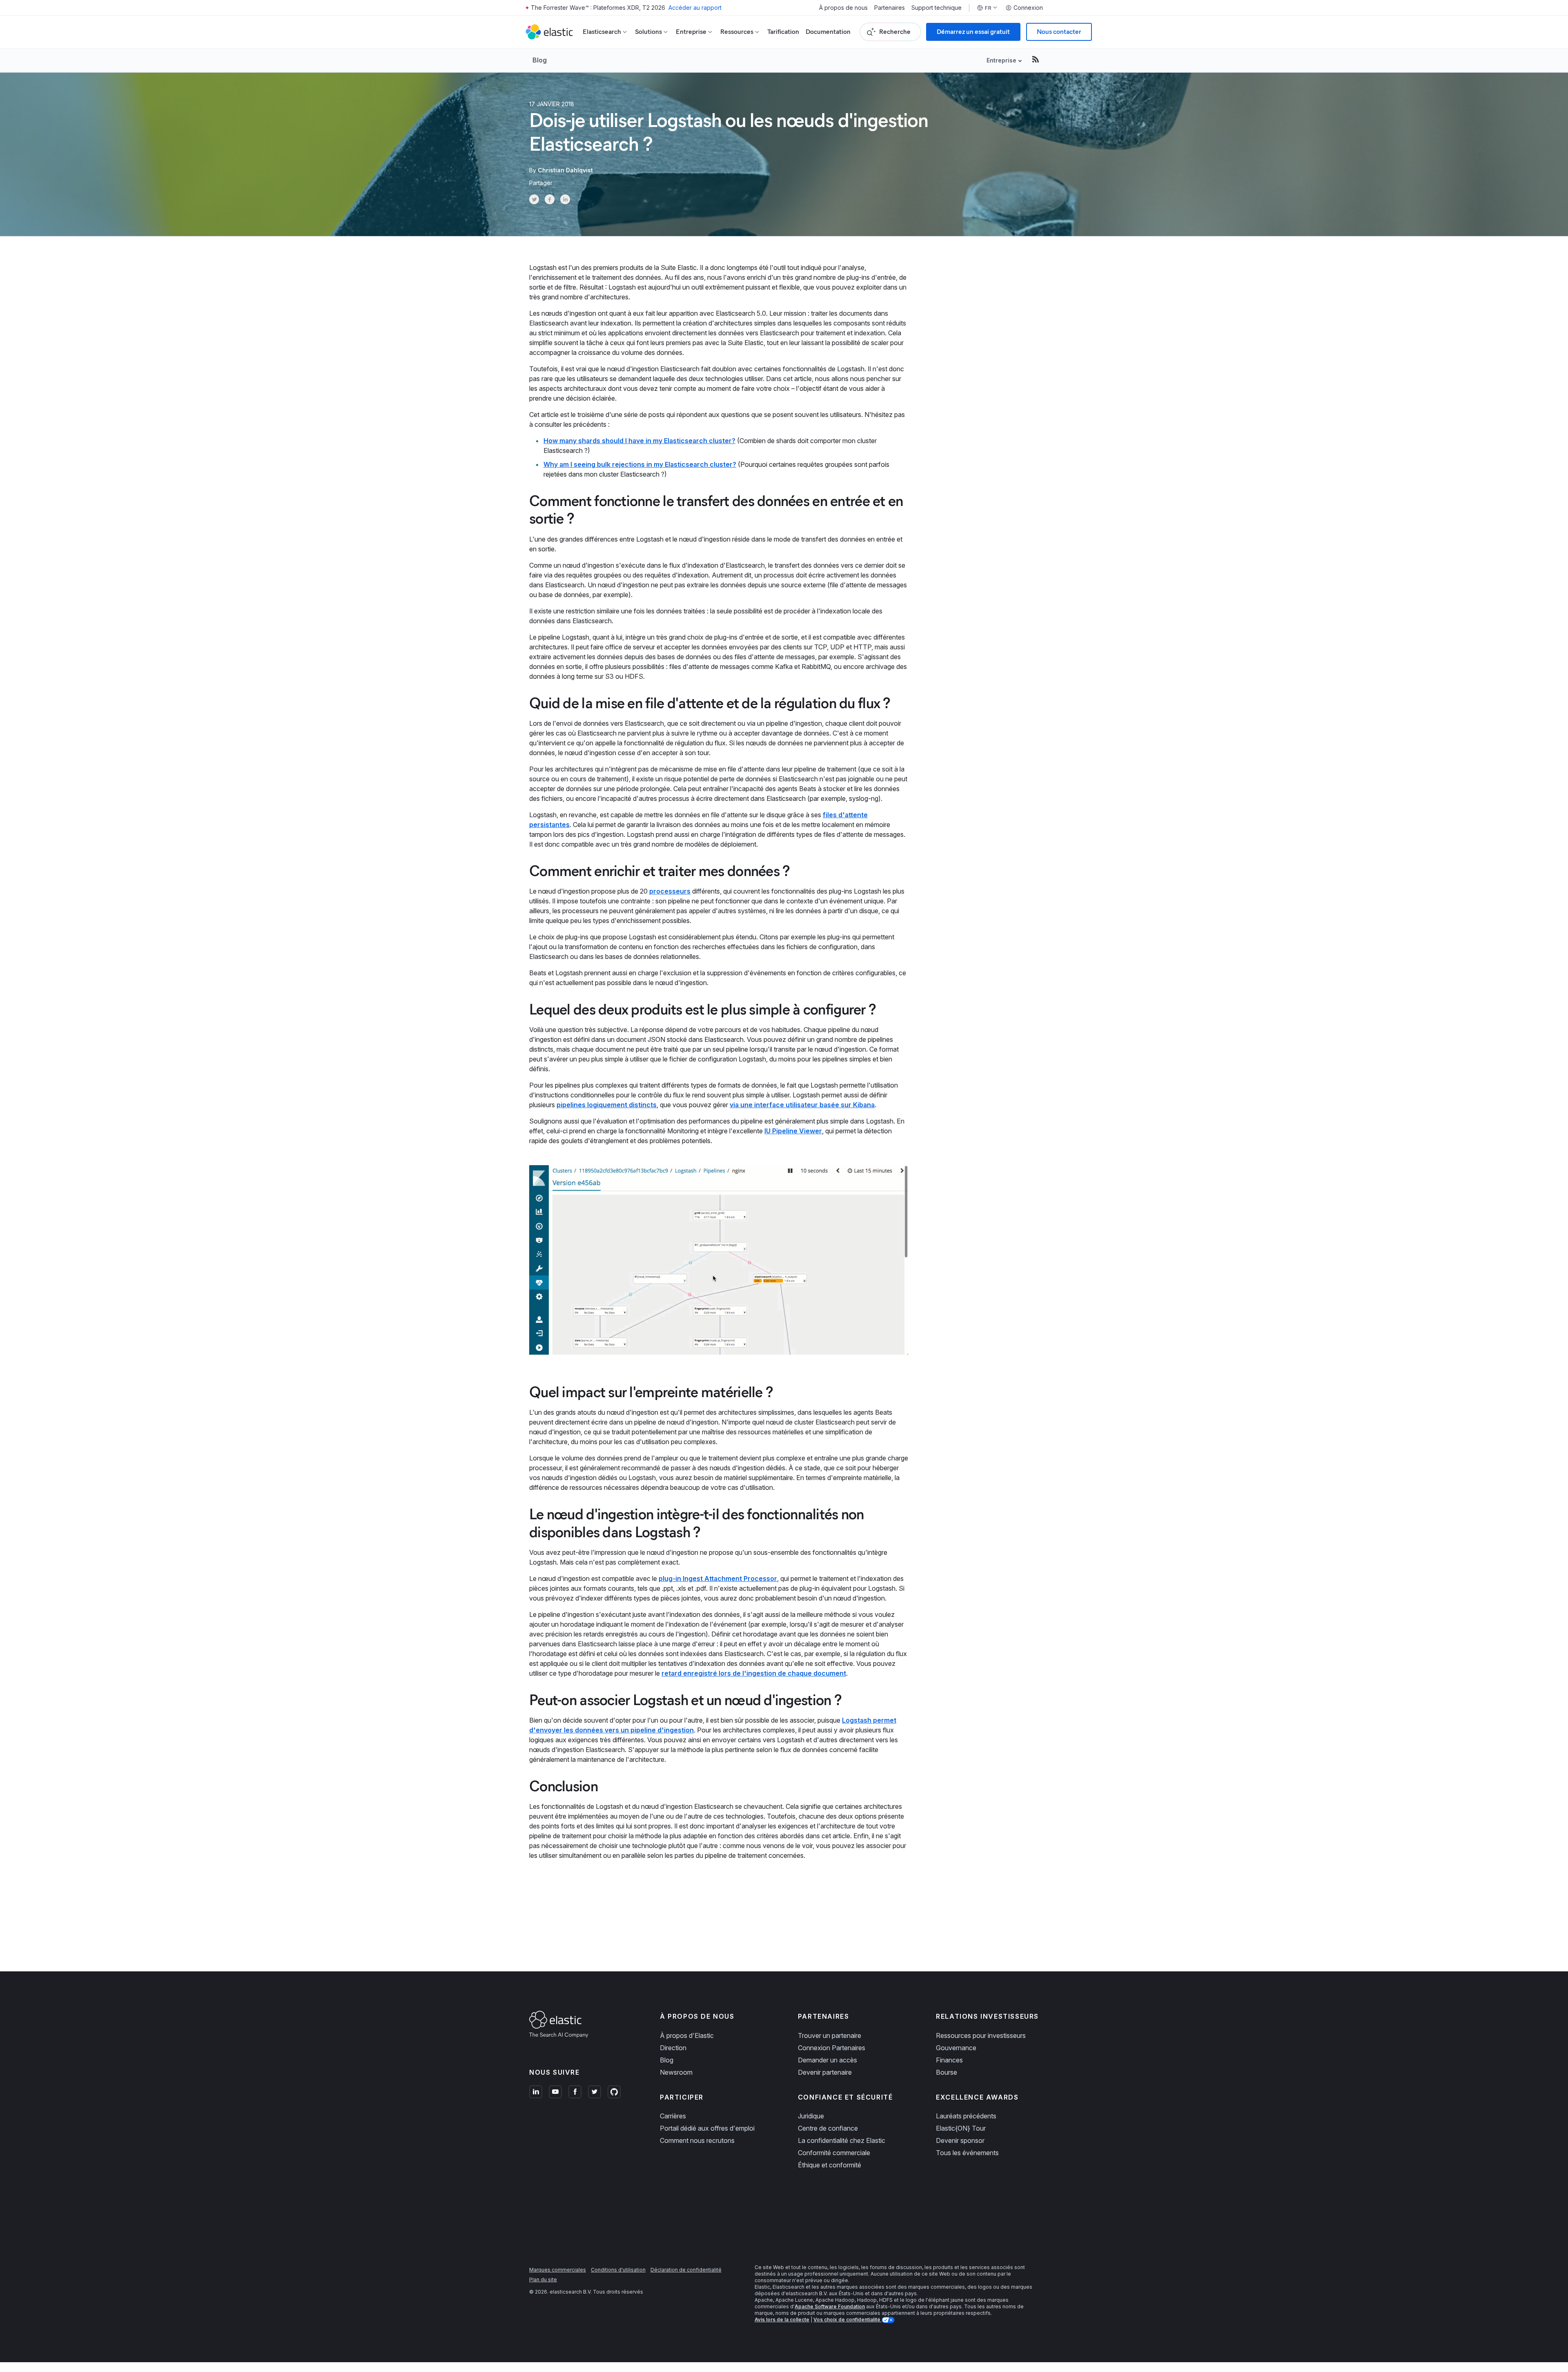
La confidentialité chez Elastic (842, 2140)
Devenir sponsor (960, 2140)
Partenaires (890, 8)
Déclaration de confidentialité (686, 2270)
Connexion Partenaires (832, 2048)
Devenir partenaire (825, 2072)
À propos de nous (843, 8)
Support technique (937, 8)
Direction (673, 2048)
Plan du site (543, 2279)
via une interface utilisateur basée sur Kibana (802, 1105)
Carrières (673, 2116)
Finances (949, 2060)
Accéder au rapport (695, 8)
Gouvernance (956, 2048)
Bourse (947, 2072)
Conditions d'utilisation (618, 2270)
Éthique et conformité (830, 2165)
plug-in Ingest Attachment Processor (718, 1578)
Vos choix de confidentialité (847, 2320)
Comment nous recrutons (697, 2140)
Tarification (783, 32)
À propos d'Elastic (687, 2035)
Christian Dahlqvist (565, 170)
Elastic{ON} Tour (961, 2128)
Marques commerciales (558, 2270)
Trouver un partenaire (830, 2035)
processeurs (670, 891)
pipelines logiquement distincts (607, 1105)
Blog (540, 60)
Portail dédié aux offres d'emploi (707, 2128)
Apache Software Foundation (830, 2306)
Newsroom (676, 2072)
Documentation (828, 32)
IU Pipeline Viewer (793, 1131)
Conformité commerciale (834, 2153)
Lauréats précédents (966, 2116)
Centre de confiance (828, 2128)
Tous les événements (967, 2153)
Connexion (1028, 8)
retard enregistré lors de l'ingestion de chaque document (754, 1673)
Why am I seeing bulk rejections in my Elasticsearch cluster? (640, 464)
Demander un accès (827, 2060)
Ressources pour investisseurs (981, 2035)
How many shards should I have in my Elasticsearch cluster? (639, 441)
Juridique (811, 2116)
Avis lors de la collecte (782, 2320)
